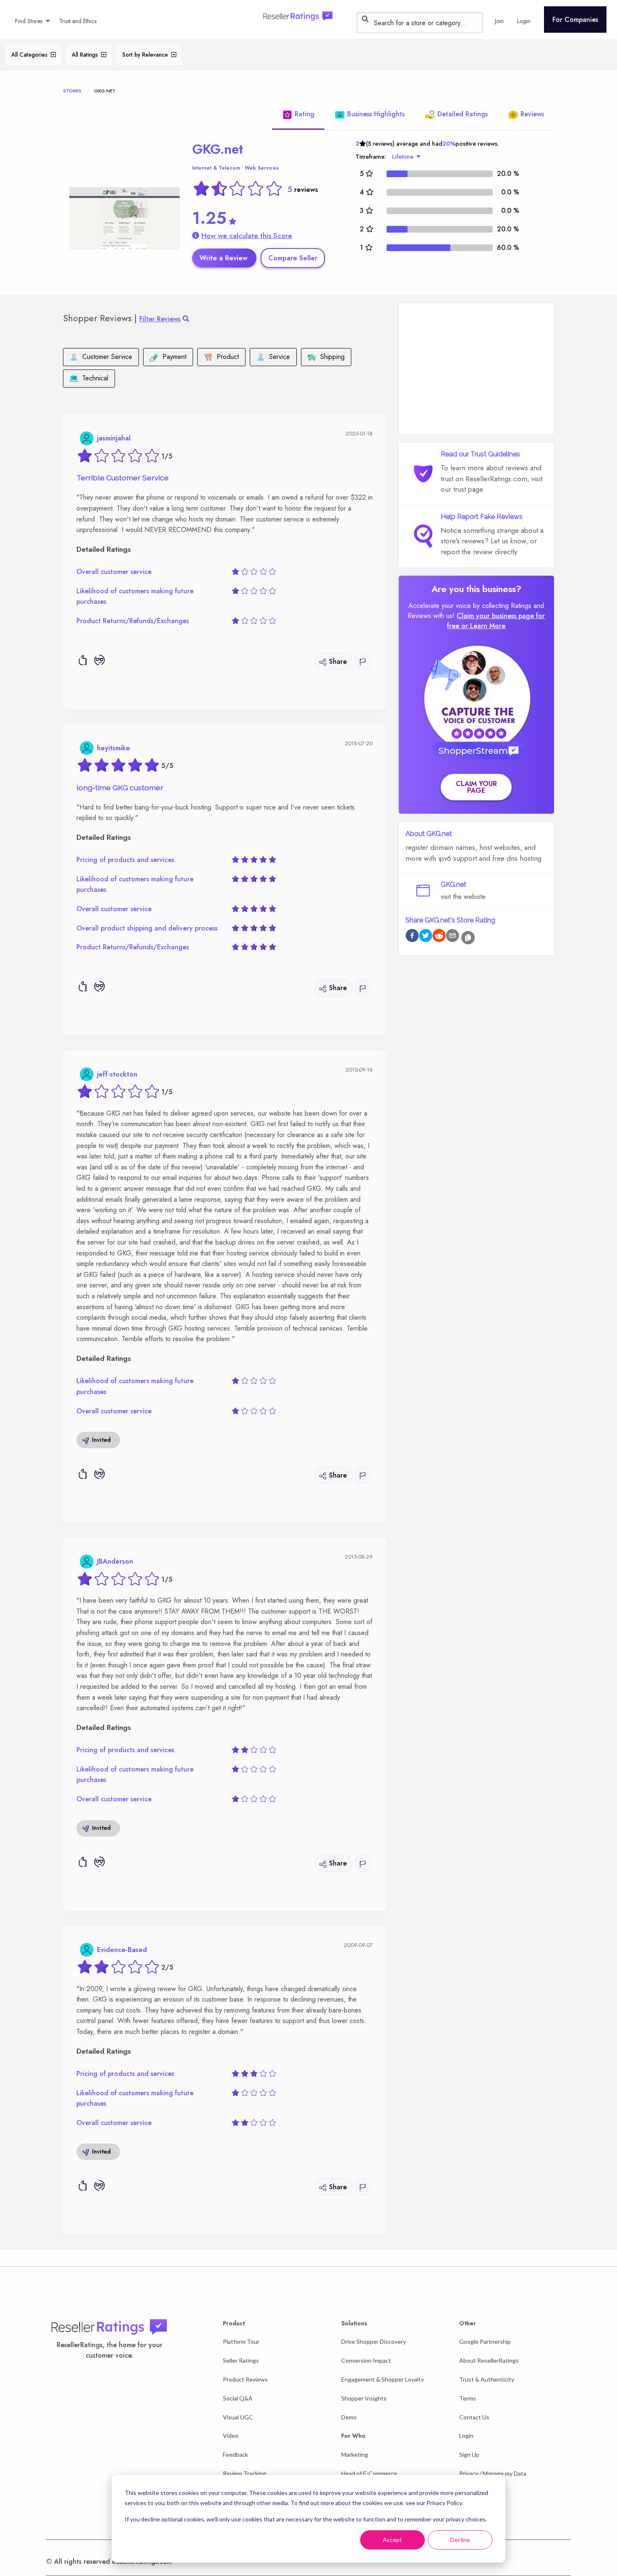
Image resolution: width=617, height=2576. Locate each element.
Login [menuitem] (524, 21)
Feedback (235, 2454)
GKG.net (218, 149)
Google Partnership (485, 2341)
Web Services (262, 168)
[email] (452, 937)
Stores (72, 91)
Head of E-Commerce (369, 2473)
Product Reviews (245, 2379)
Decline (460, 2540)
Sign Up (469, 2454)
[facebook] (412, 937)
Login (466, 2436)
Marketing (355, 2454)
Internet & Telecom (216, 168)
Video (231, 2436)
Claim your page (476, 787)
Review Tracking (244, 2473)
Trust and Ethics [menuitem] (78, 21)
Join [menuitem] (499, 21)
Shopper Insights (364, 2398)
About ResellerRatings (489, 2360)
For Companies (575, 20)
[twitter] (426, 937)
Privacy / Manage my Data (493, 2473)
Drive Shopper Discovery (374, 2341)
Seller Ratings (241, 2360)
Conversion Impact (366, 2360)
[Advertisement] (476, 369)
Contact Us (474, 2417)
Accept (392, 2540)
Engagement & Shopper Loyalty (383, 2379)
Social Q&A (238, 2398)
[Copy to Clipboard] (468, 938)
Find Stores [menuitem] (29, 21)
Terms (468, 2398)
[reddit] (439, 937)
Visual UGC (238, 2417)
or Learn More (483, 626)
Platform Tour (241, 2341)
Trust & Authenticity (487, 2379)
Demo (349, 2417)
